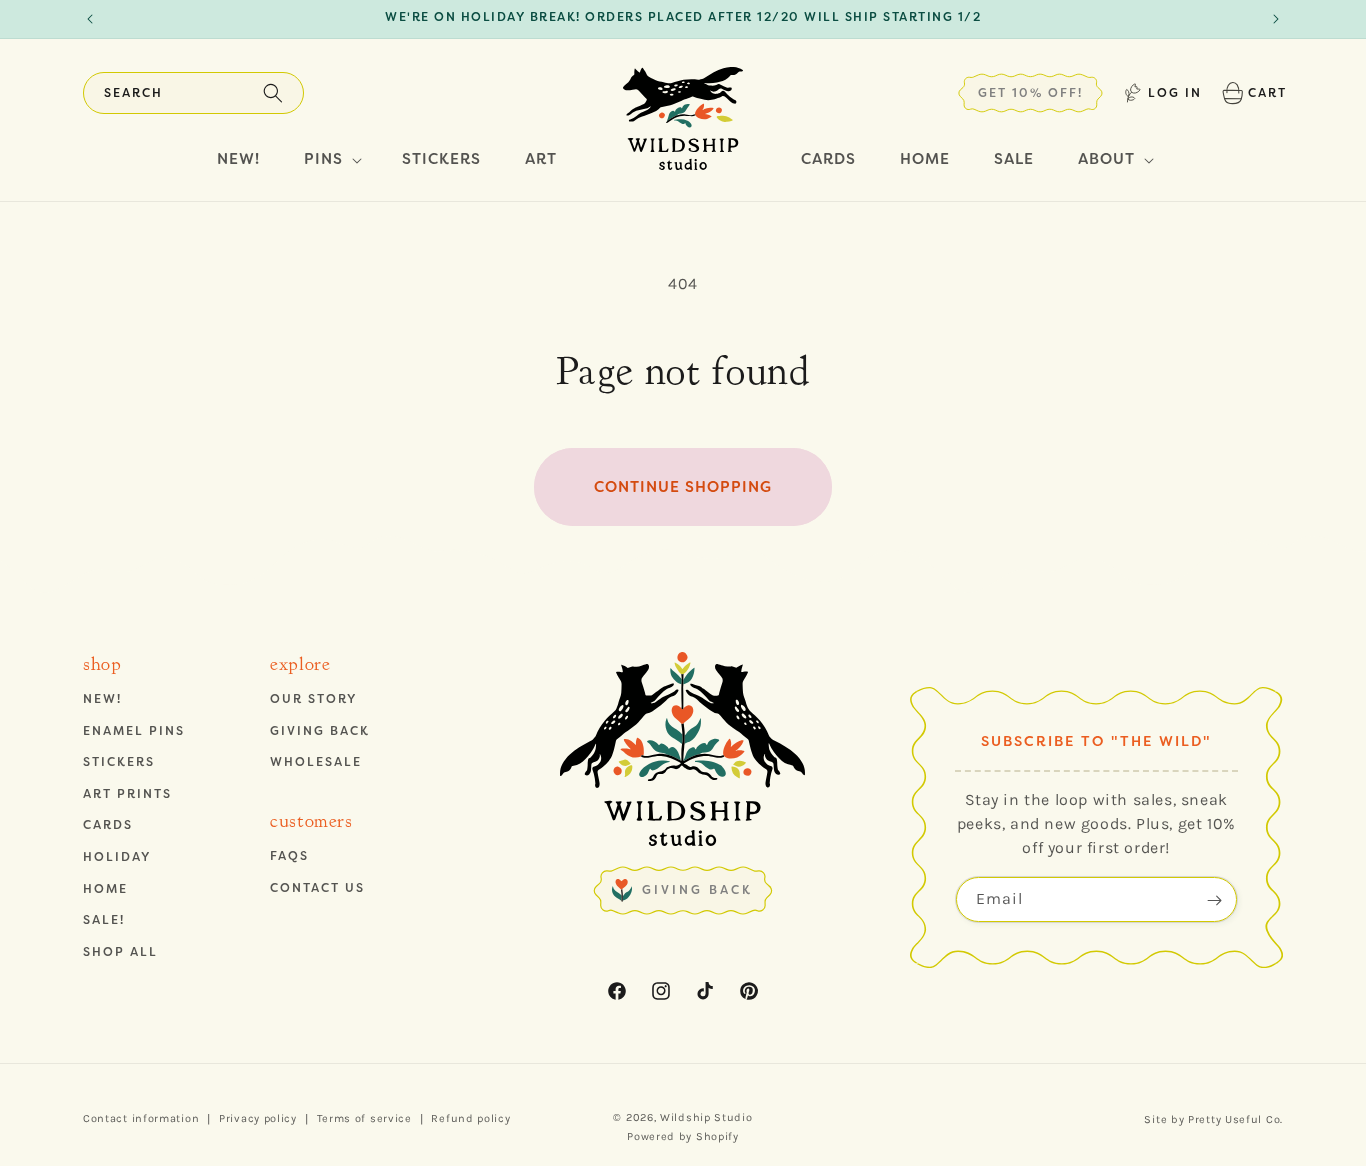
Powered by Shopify (683, 1135)
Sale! (104, 920)
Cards (108, 826)
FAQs (289, 856)
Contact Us (317, 888)
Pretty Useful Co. (1235, 1119)
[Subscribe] (1215, 900)
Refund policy (470, 1117)
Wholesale (316, 762)
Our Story (313, 699)
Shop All (120, 952)
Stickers (119, 762)
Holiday (117, 857)
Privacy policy (258, 1117)
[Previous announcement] (90, 19)
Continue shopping (683, 487)
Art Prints (127, 794)
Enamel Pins (134, 731)
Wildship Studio (706, 1117)
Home (105, 889)
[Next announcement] (1276, 19)
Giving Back (320, 731)
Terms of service (364, 1117)
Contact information (141, 1117)
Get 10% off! (1030, 93)
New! (102, 699)
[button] (193, 93)
